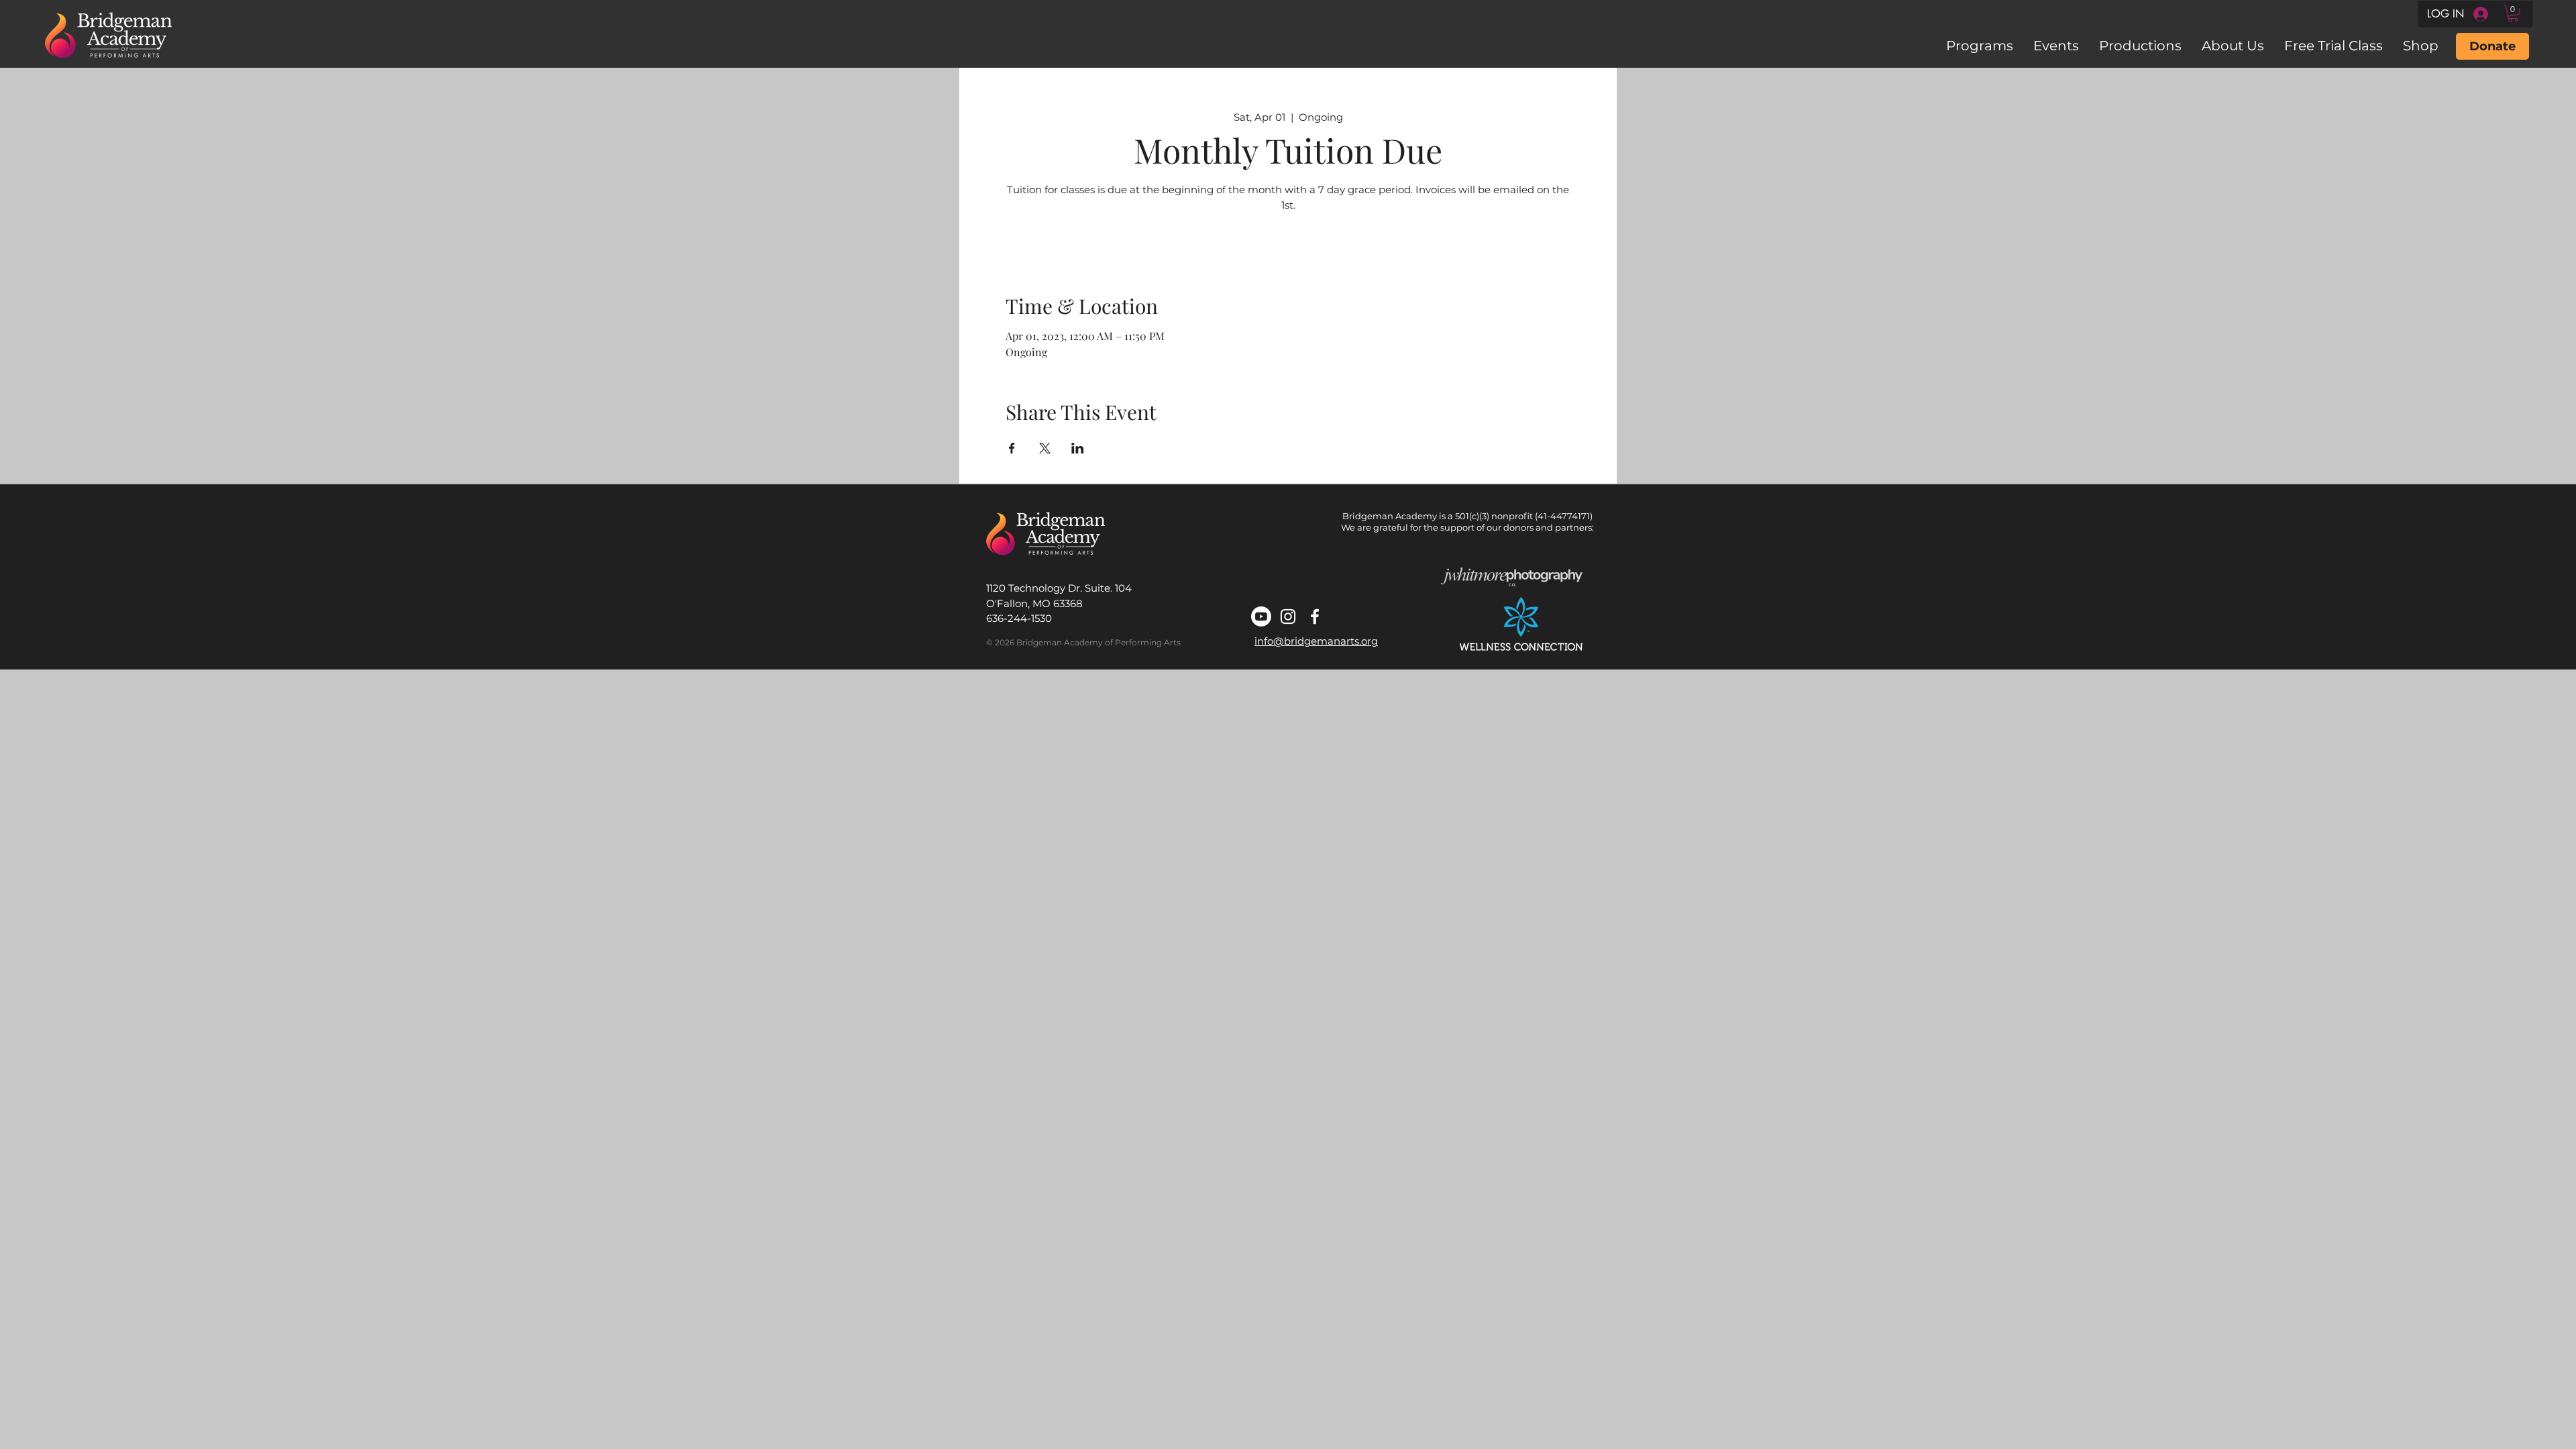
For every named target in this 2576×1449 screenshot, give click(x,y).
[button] (2513, 13)
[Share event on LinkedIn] (1078, 448)
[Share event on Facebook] (1012, 448)
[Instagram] (1288, 616)
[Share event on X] (1045, 448)
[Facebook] (1315, 616)
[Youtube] (1261, 616)
